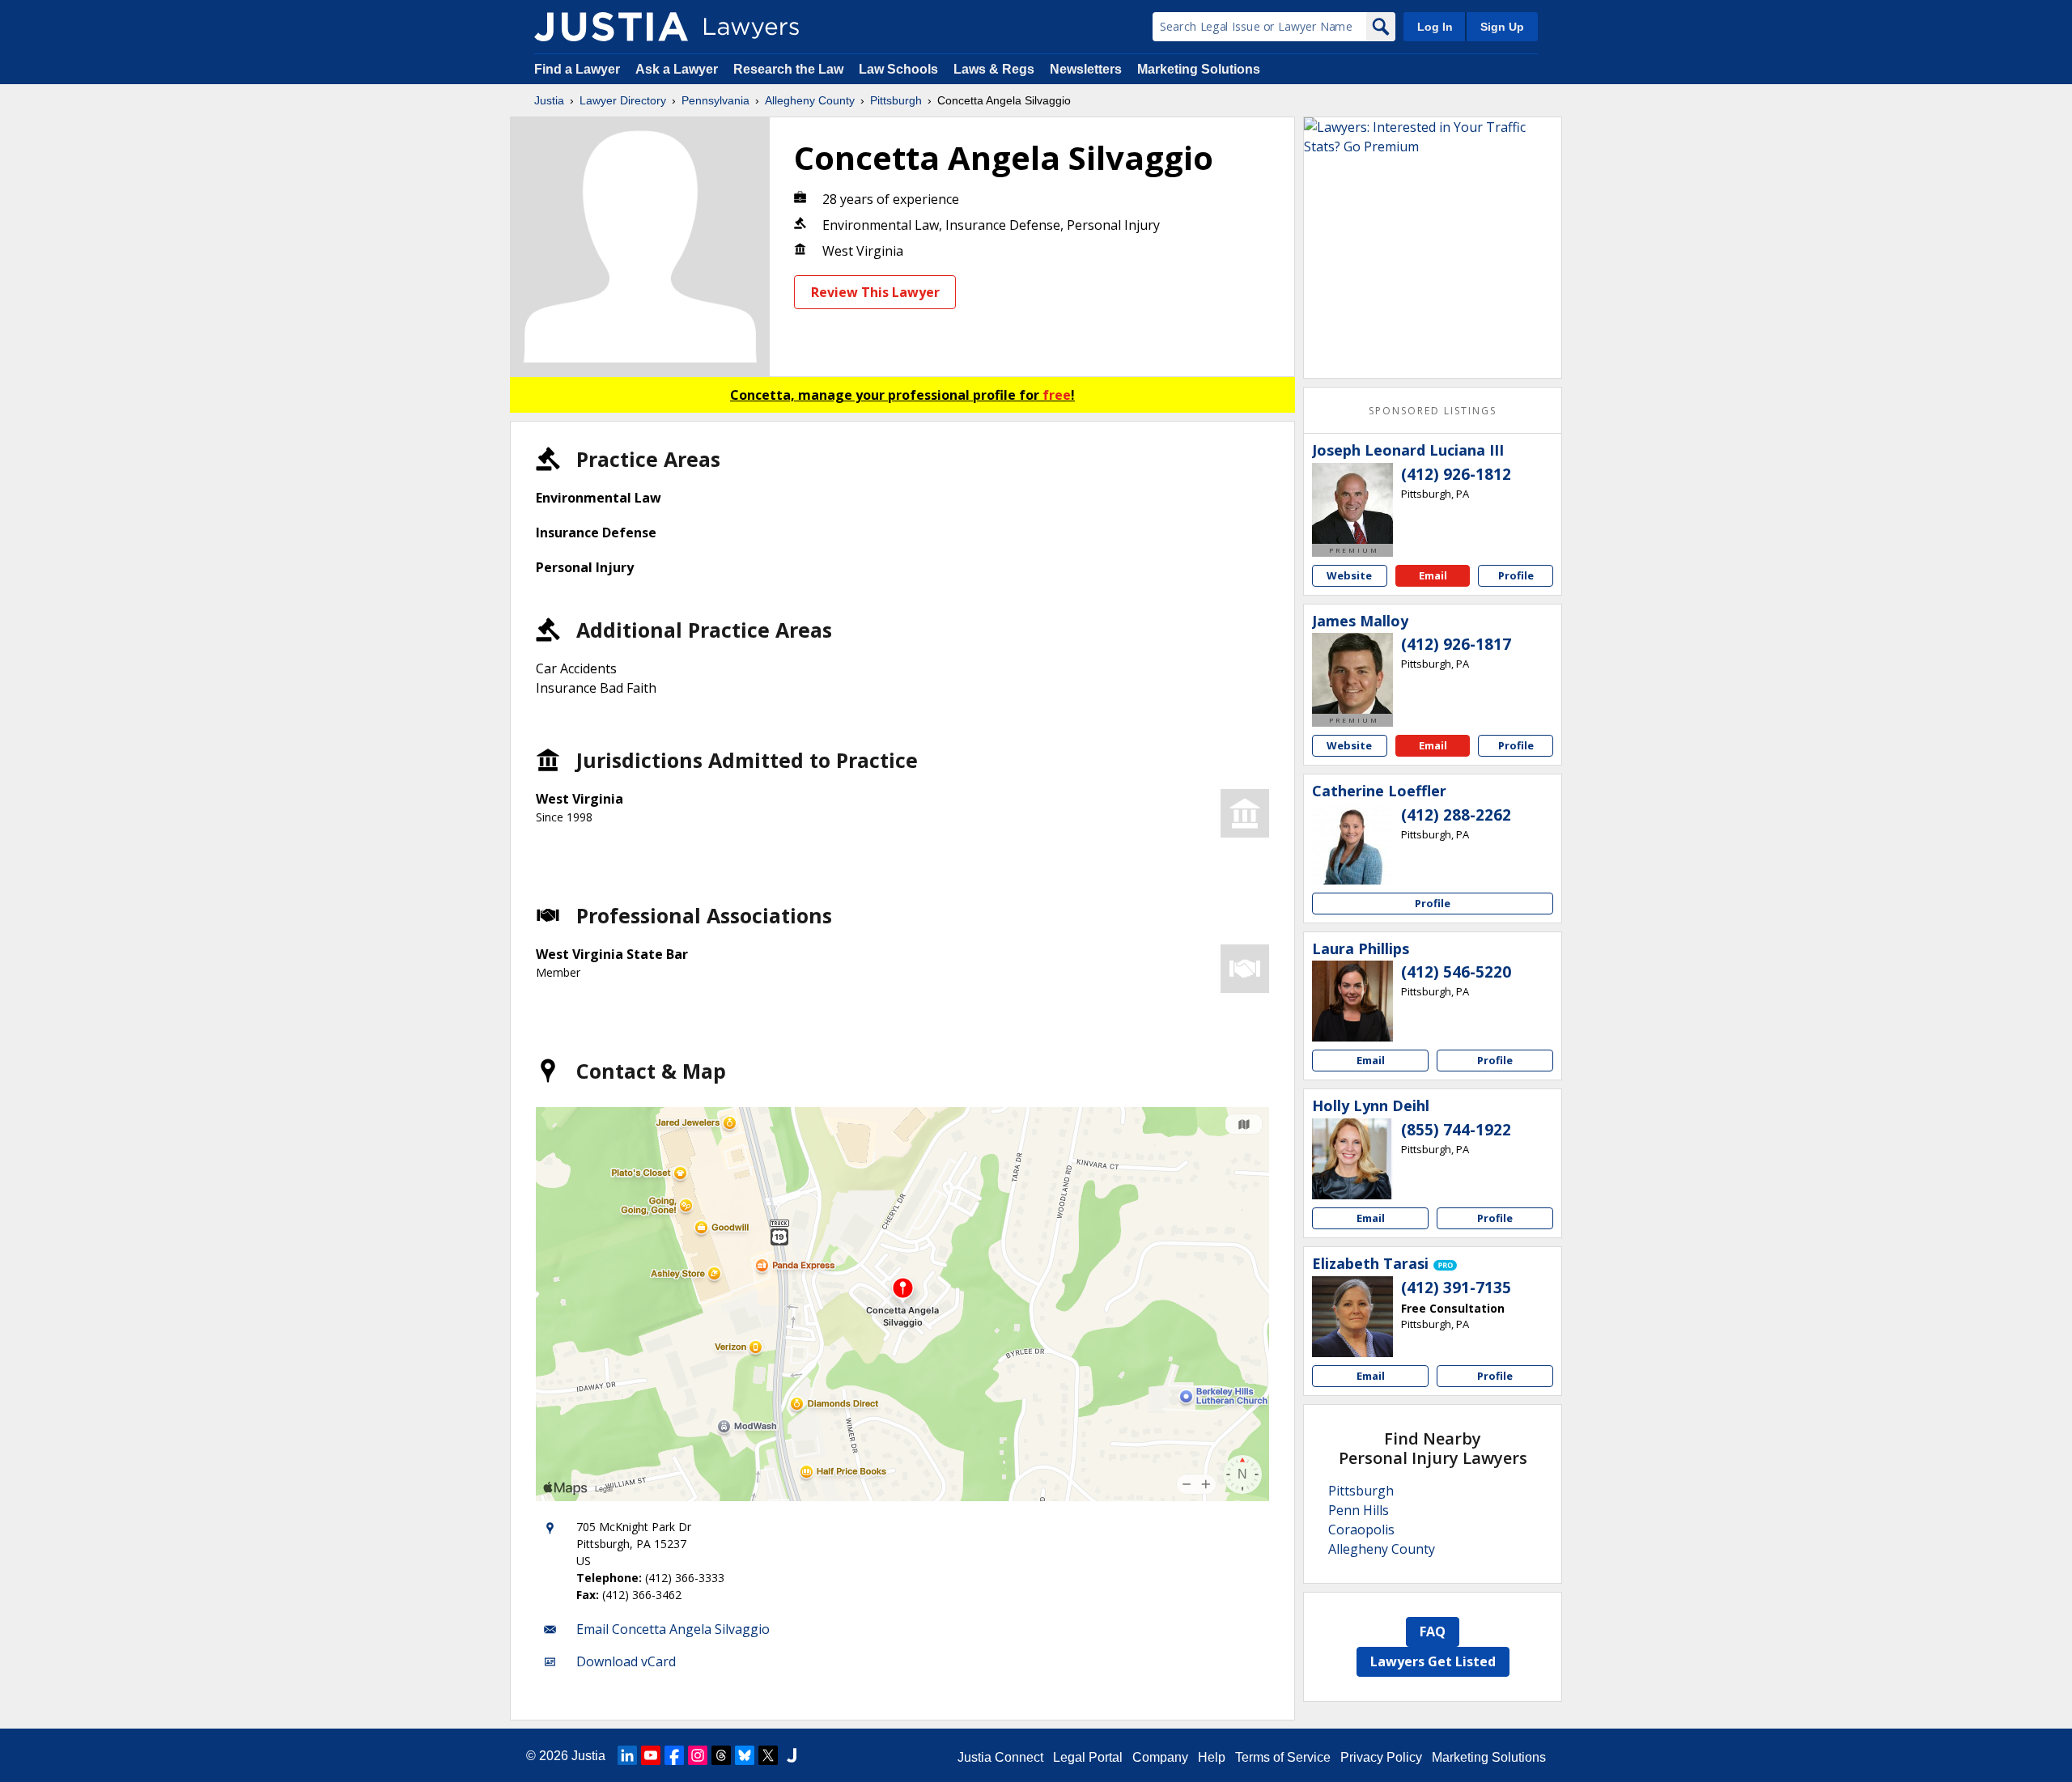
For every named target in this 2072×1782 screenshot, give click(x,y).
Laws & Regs (994, 69)
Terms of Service (1283, 1757)
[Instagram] (698, 1755)
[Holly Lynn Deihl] (1352, 1159)
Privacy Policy (1381, 1757)
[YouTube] (651, 1755)
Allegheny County (810, 100)
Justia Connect (1000, 1757)
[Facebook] (674, 1755)
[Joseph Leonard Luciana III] (1352, 503)
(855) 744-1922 (1456, 1130)
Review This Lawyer (875, 292)
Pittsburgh (896, 100)
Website (1349, 575)
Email (1433, 575)
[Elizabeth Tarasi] (1352, 1317)
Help (1212, 1757)
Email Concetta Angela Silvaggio (673, 1629)
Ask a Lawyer (678, 69)
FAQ (1433, 1631)
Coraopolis (1361, 1530)
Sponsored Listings (1433, 411)
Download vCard (626, 1661)
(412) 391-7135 (1456, 1288)
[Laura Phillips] (1352, 1001)
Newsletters (1086, 69)
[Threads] (721, 1755)
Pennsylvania (715, 100)
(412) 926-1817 (1456, 644)
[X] (768, 1755)
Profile (1516, 575)
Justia (549, 100)
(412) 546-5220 (1456, 972)
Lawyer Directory (623, 100)
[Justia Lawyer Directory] (611, 27)
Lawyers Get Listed (1433, 1661)
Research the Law (788, 69)
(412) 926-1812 (1456, 474)
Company (1160, 1757)
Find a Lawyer (577, 69)
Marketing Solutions (1199, 69)
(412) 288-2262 (1456, 815)
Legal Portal (1088, 1757)
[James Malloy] (1352, 673)
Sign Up (1502, 27)
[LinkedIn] (627, 1755)
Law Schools (898, 69)
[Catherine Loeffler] (1352, 844)
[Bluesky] (745, 1755)
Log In (1435, 27)
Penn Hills (1359, 1510)
